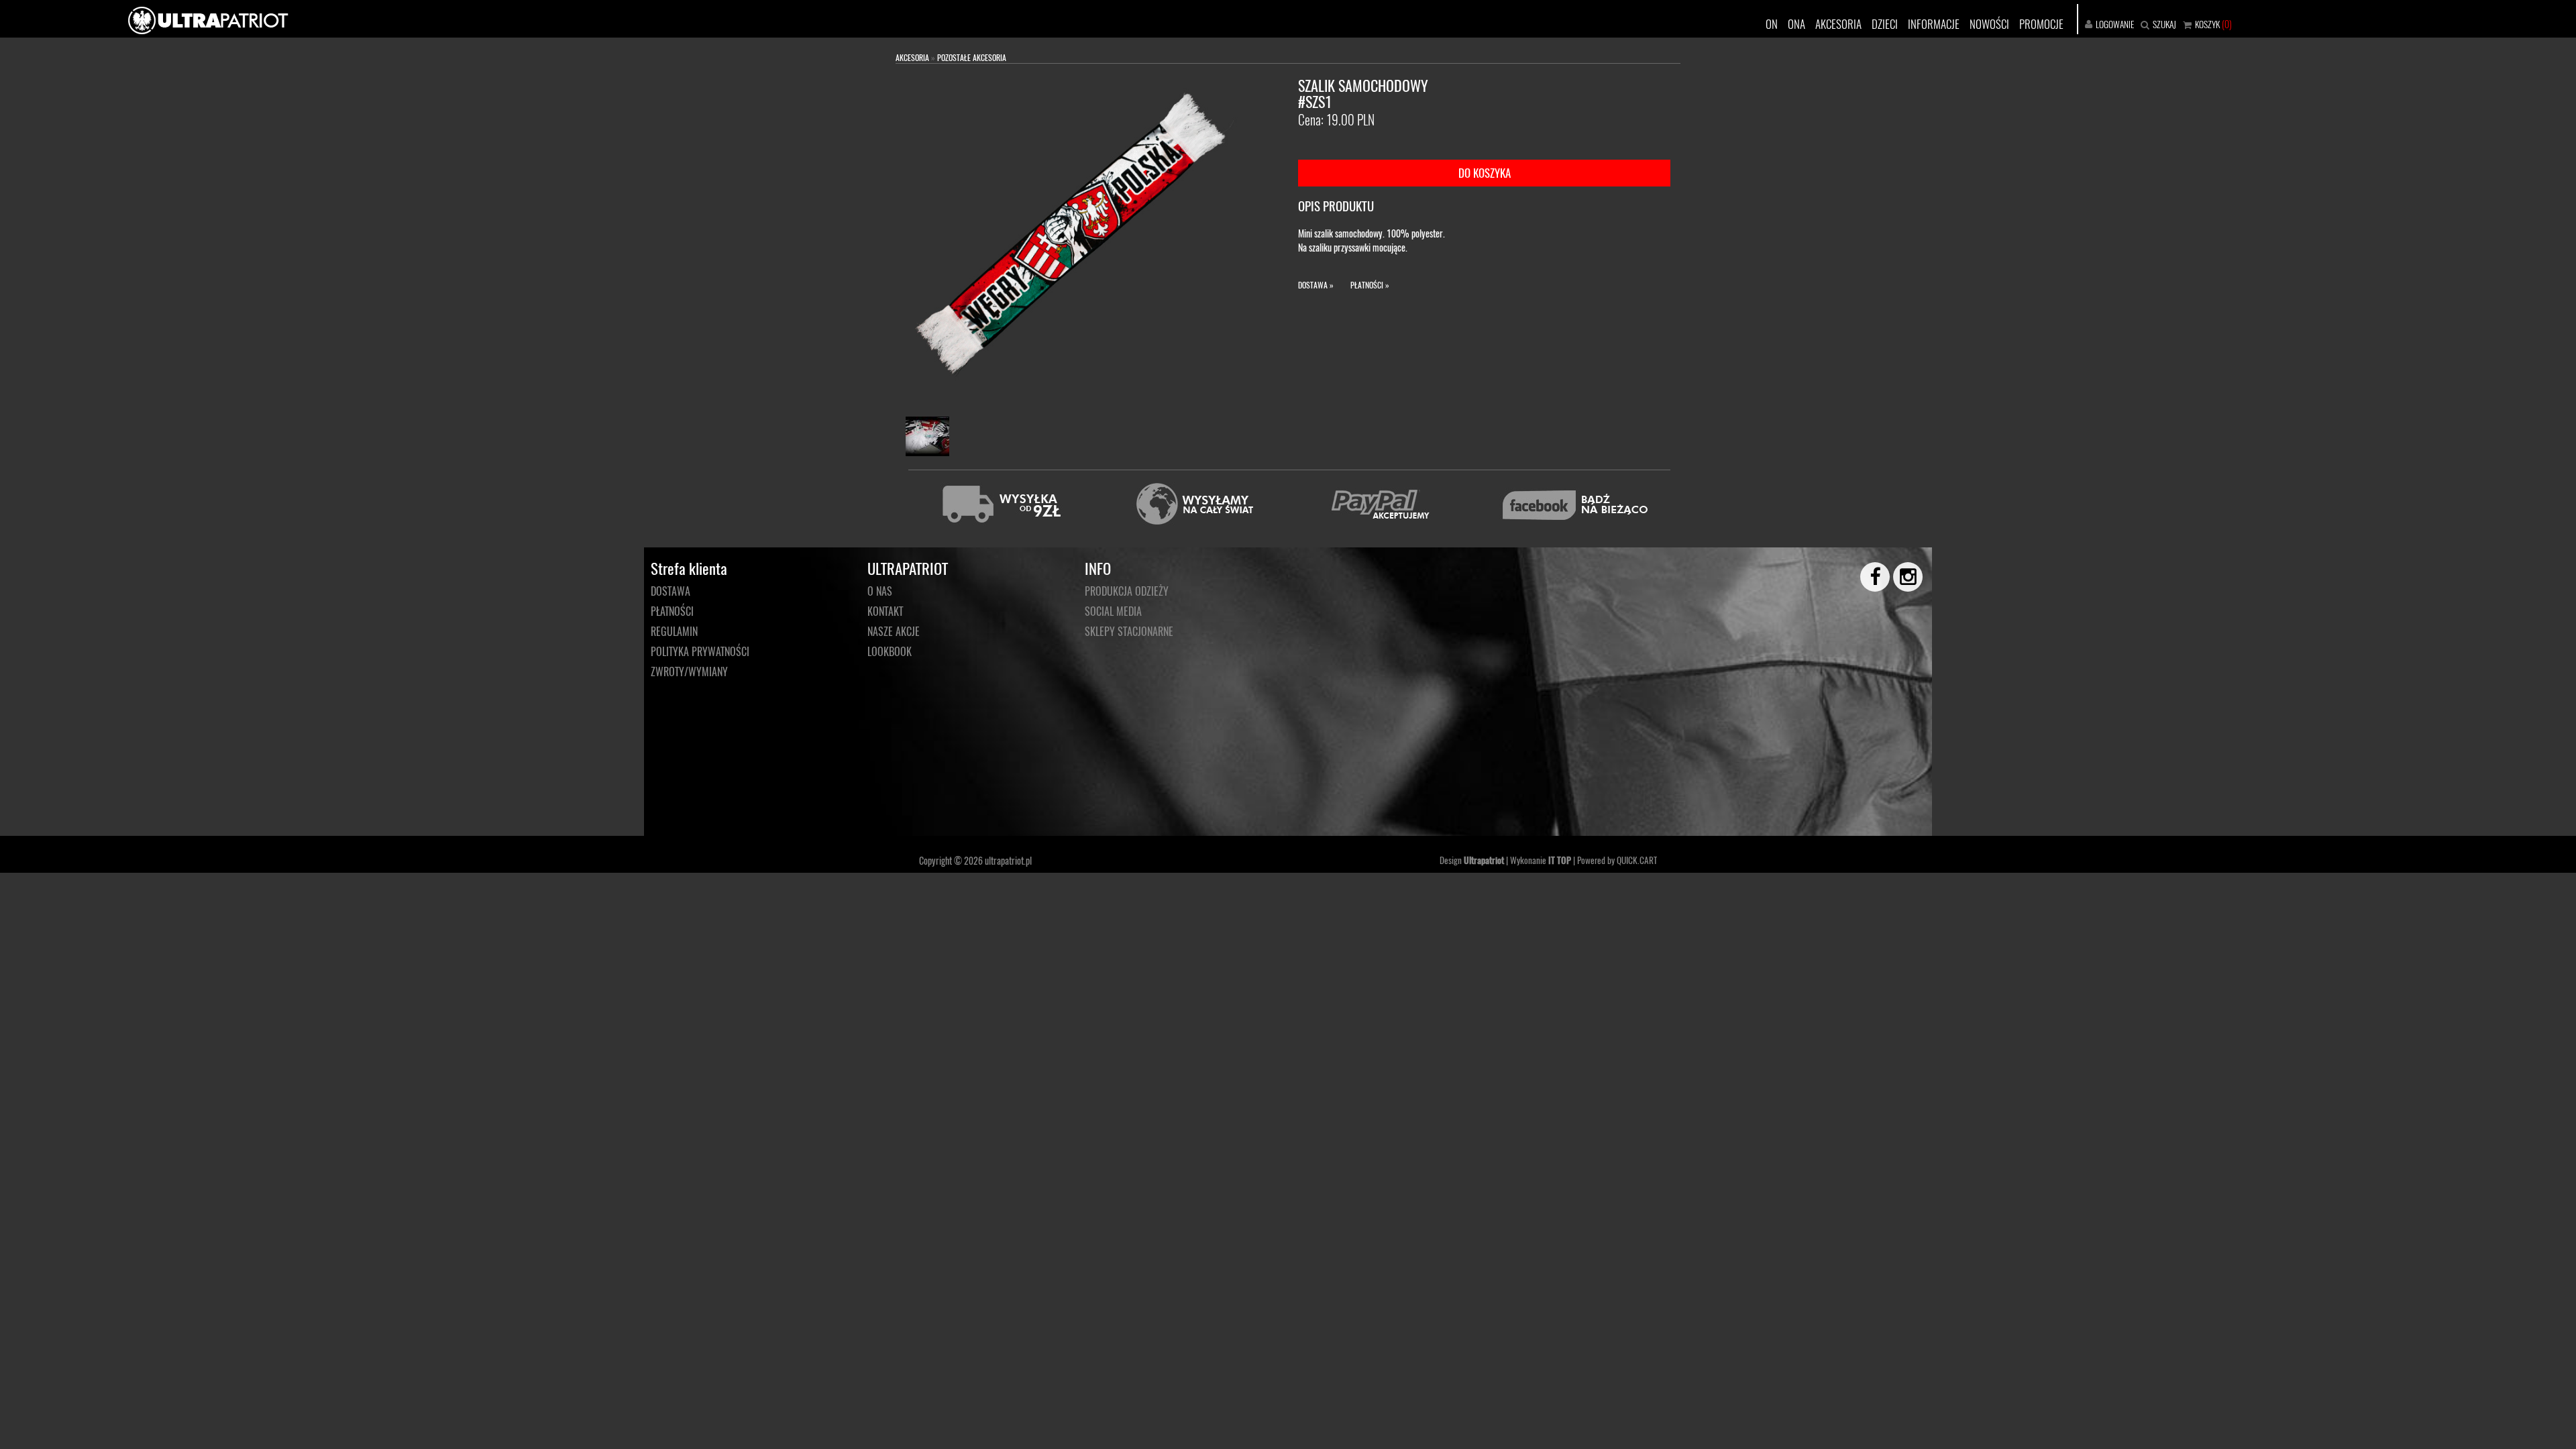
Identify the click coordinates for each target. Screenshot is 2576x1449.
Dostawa (670, 591)
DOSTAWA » (1316, 285)
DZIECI (1885, 24)
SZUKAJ (2164, 24)
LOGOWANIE (2115, 24)
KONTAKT (885, 611)
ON (1772, 24)
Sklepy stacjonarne (1129, 631)
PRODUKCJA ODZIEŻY (1127, 591)
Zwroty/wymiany (689, 672)
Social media (1113, 611)
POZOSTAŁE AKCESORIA (972, 57)
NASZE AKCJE (894, 631)
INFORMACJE (1934, 24)
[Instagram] (1902, 577)
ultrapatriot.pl (1008, 860)
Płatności (672, 611)
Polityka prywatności (700, 651)
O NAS (880, 591)
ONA (1796, 24)
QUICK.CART (1637, 860)
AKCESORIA (1838, 24)
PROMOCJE (2041, 24)
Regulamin (674, 631)
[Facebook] (1869, 577)
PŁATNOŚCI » (1370, 285)
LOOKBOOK (890, 651)
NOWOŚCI (1989, 24)
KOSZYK (2207, 24)
